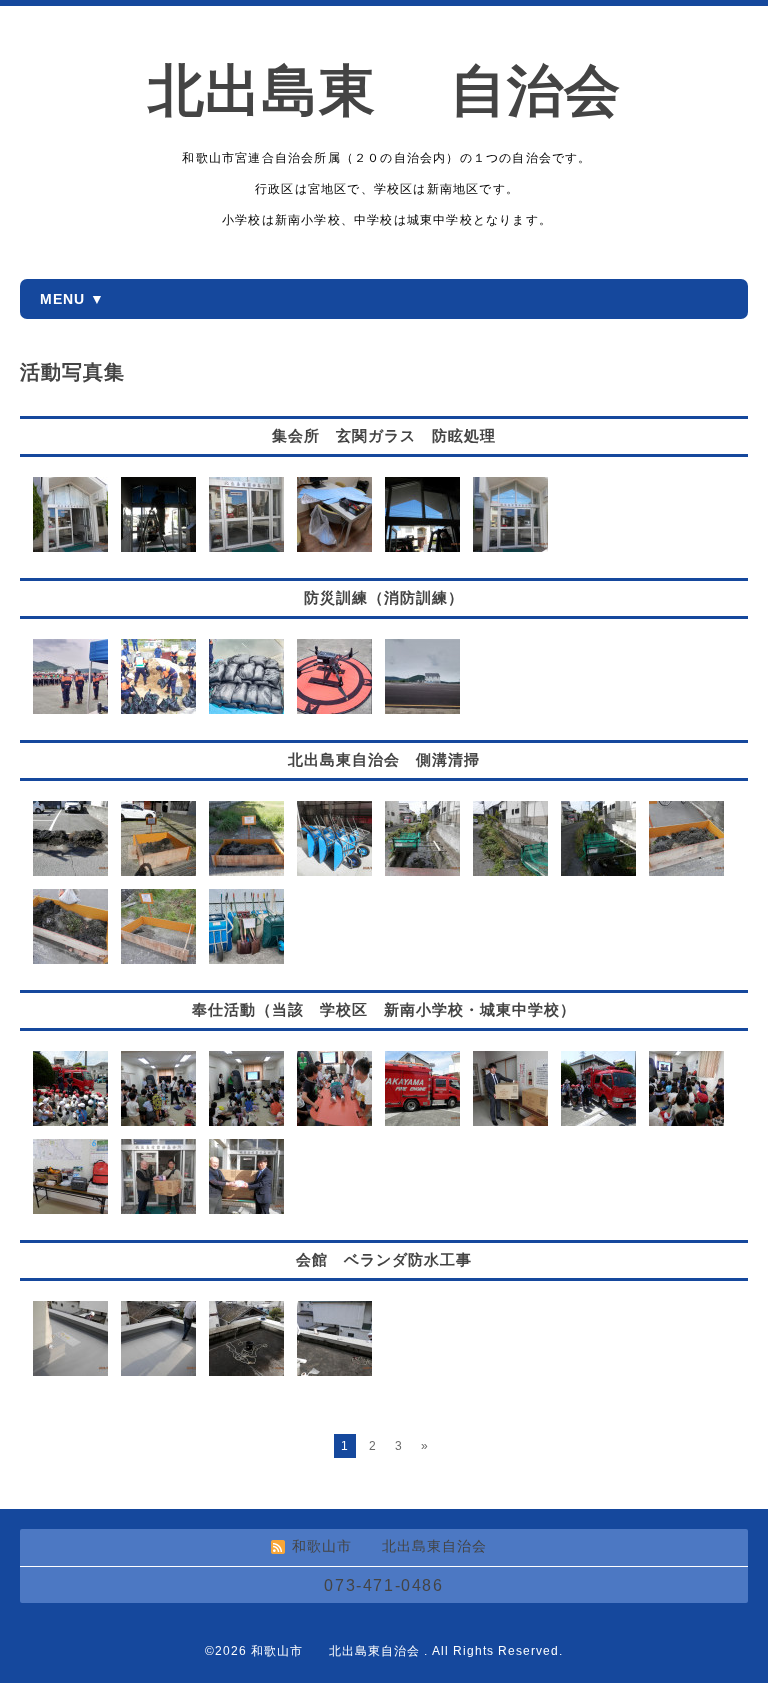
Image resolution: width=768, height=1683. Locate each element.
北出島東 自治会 (413, 90)
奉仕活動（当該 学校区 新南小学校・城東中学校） (384, 1009)
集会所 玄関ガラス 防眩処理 (384, 435)
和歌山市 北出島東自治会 (337, 1651)
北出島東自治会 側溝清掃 (384, 759)
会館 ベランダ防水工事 (384, 1259)
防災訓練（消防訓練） (384, 597)
